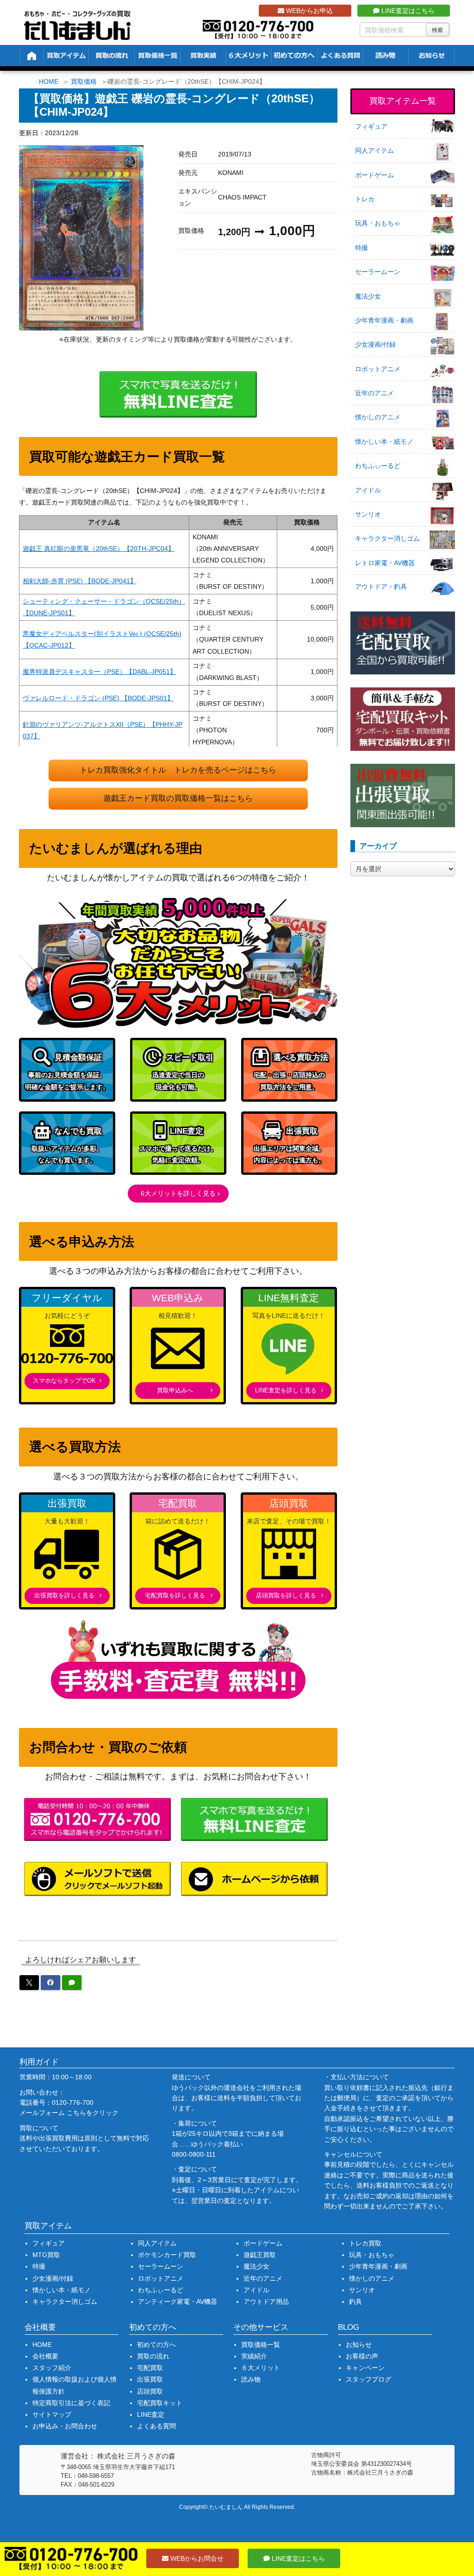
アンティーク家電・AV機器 (178, 2302)
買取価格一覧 (261, 2345)
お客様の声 (362, 2356)
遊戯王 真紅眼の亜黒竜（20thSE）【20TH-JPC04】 (99, 549)
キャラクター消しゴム (387, 538)
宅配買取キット (160, 2403)
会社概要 (45, 2356)
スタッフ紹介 (52, 2368)
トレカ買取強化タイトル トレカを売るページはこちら (178, 770)
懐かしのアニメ (378, 417)
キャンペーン (365, 2368)
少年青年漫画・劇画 (384, 320)
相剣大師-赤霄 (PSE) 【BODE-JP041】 (80, 581)
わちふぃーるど (378, 466)
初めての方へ (156, 2345)
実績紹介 (254, 2356)
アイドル (368, 490)
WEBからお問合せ (196, 2558)
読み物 (251, 2379)
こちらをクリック (93, 2113)
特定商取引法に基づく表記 (71, 2403)
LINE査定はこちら (407, 11)
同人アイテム (374, 150)
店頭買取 (150, 2391)
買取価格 (84, 81)
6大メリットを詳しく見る (178, 1193)
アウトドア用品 (266, 2302)
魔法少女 (368, 296)
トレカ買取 (365, 2243)
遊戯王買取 (260, 2255)
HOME (49, 81)
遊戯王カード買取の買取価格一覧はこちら (178, 798)
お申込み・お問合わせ (65, 2426)
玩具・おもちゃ (378, 223)
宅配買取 (150, 2368)
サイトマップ (52, 2414)
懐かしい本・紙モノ (384, 442)
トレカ (365, 199)
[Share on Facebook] (50, 1983)
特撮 (362, 248)
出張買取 (150, 2379)
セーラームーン (378, 272)
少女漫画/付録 (375, 344)
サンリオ (368, 514)
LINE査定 (151, 2414)
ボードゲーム (374, 175)
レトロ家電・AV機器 (385, 563)
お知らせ (359, 2345)
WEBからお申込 (309, 11)
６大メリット (261, 2368)
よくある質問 (156, 2426)
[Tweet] (29, 1983)
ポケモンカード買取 (167, 2255)
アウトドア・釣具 (381, 586)
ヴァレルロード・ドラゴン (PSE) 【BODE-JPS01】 (98, 698)
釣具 (355, 2302)
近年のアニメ (374, 393)
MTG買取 (46, 2255)
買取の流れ (153, 2356)
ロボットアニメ (378, 369)
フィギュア (371, 126)
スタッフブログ (368, 2379)
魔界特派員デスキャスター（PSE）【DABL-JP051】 (100, 672)
